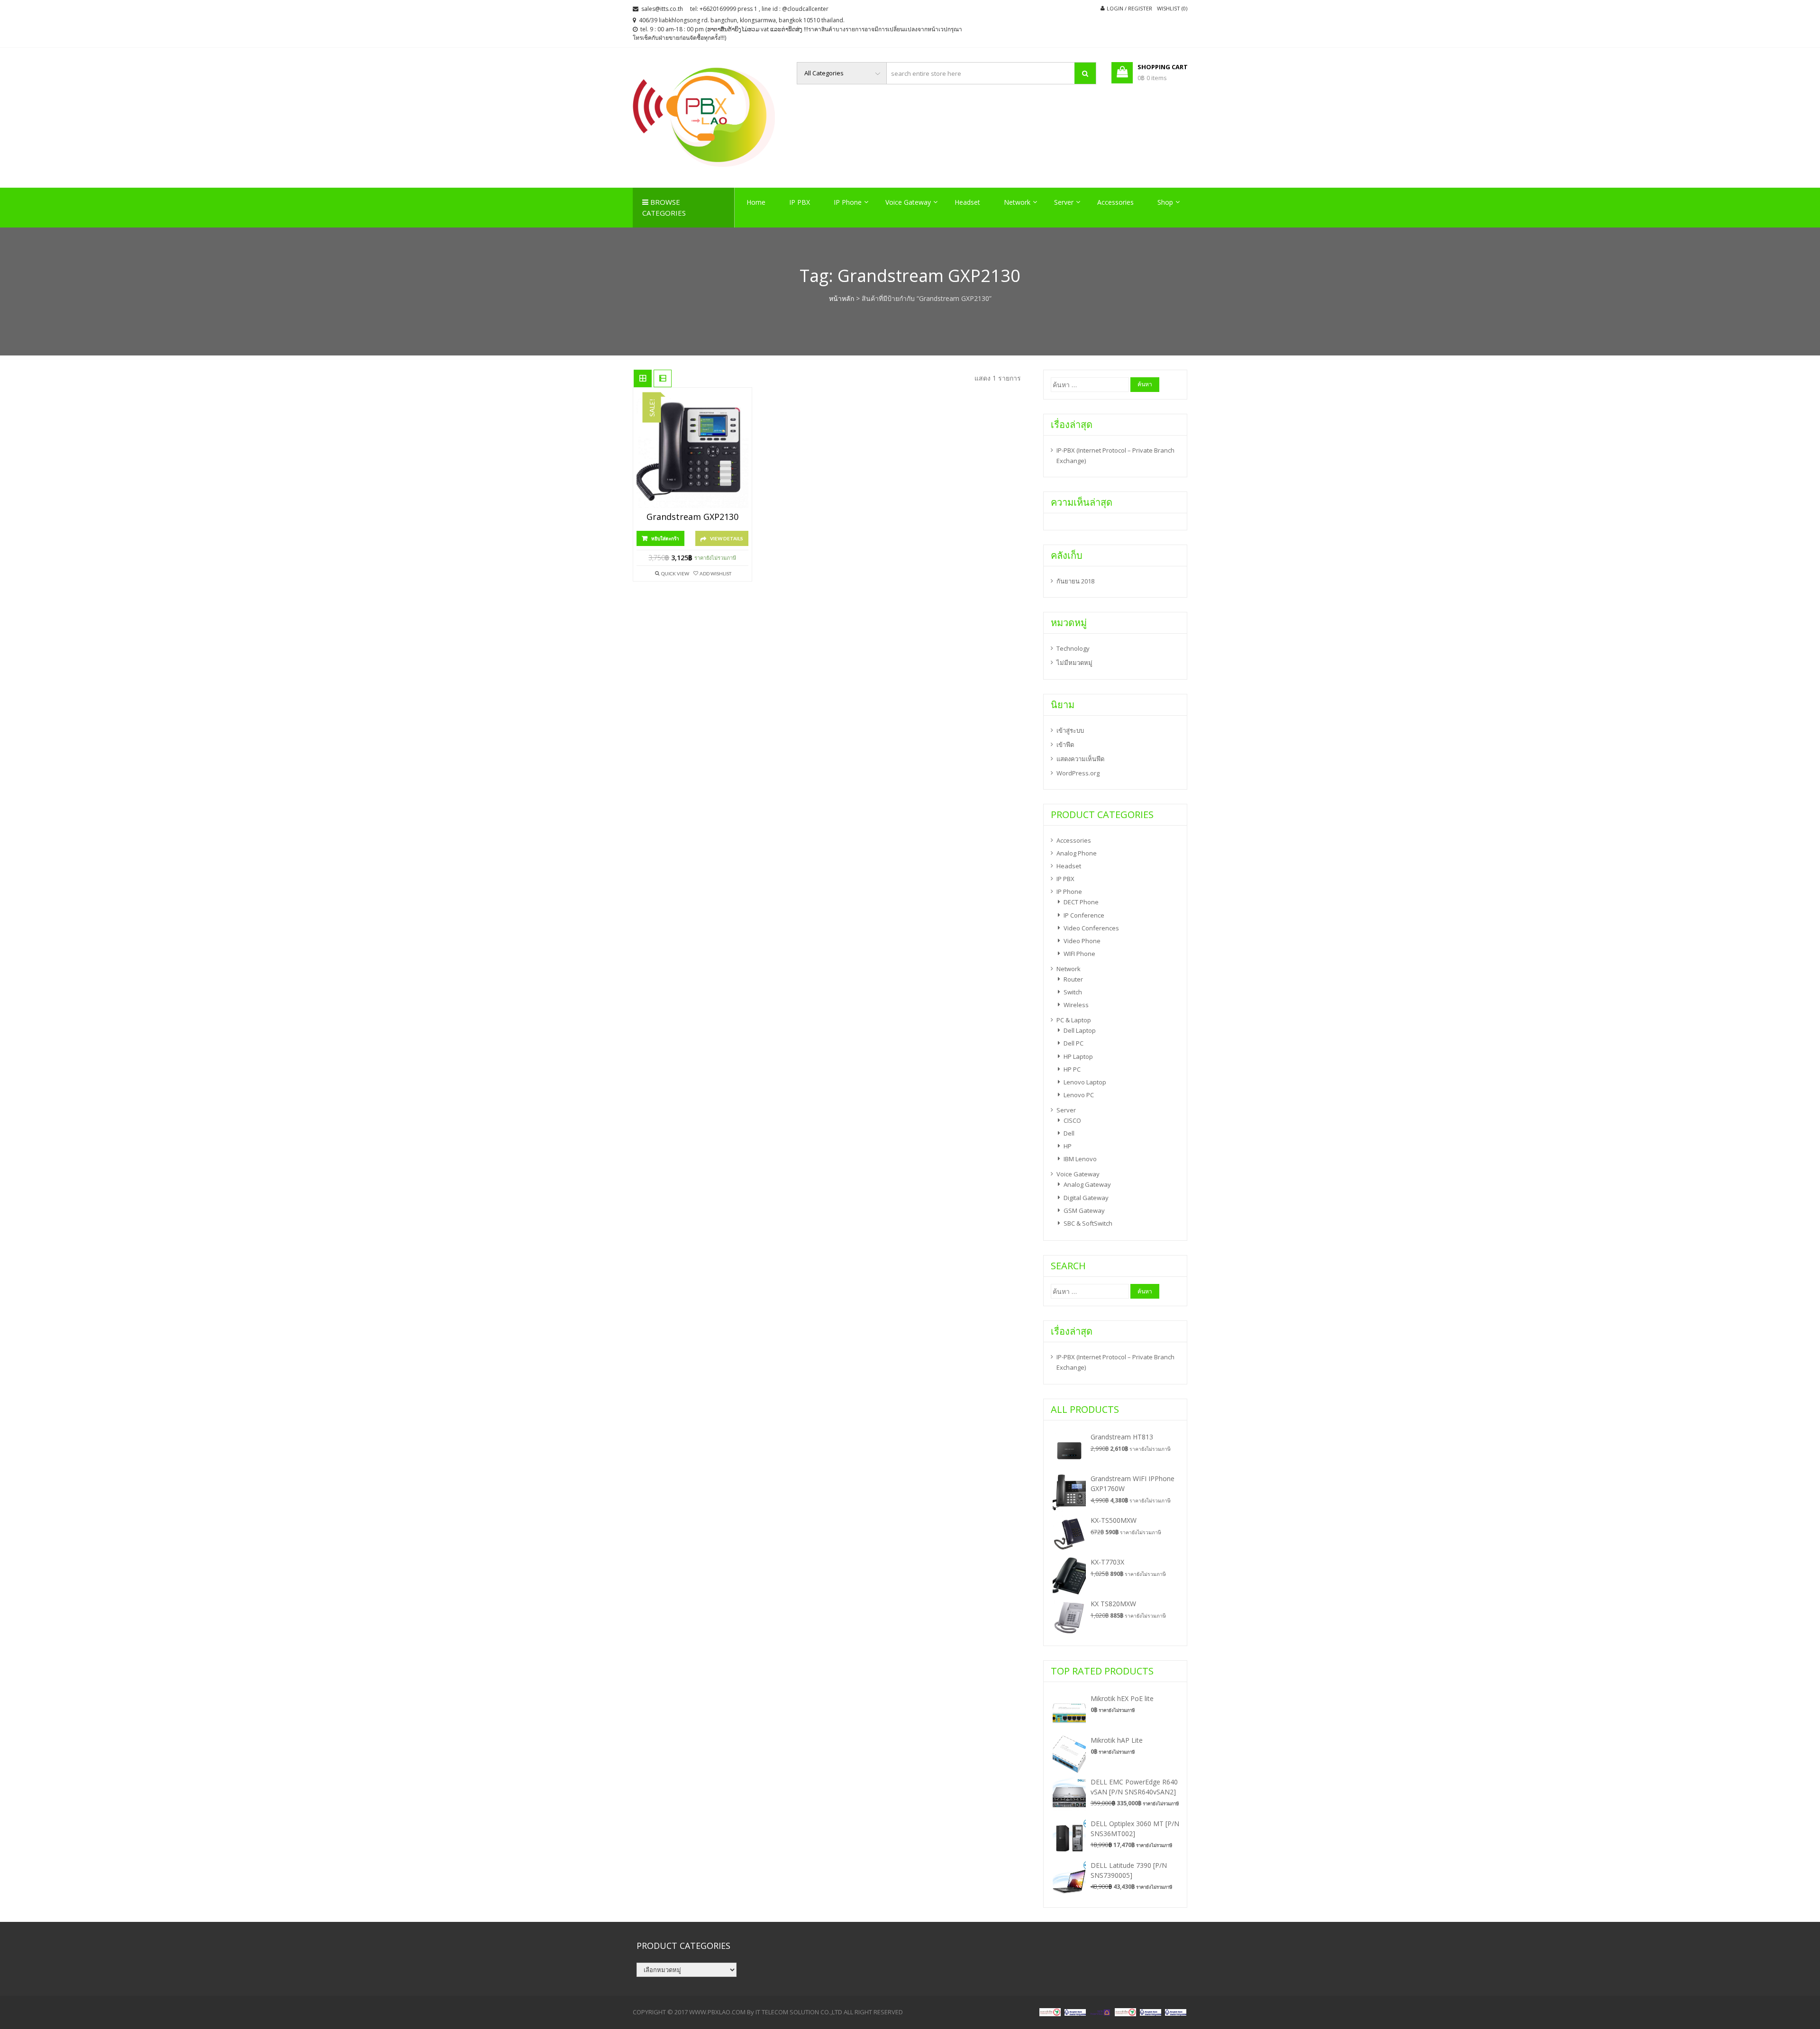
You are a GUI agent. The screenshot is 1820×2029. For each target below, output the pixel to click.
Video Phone (1082, 941)
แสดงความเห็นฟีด (1080, 759)
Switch (1073, 992)
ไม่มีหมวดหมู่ (1074, 663)
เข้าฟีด (1065, 745)
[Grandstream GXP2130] (692, 452)
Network (1017, 202)
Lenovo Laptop (1085, 1082)
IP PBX (800, 202)
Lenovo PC (1079, 1095)
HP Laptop (1078, 1056)
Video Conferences (1091, 928)
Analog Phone (1077, 853)
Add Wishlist (715, 573)
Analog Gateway (1087, 1184)
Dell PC (1074, 1043)
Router (1073, 979)
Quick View (675, 573)
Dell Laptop (1080, 1030)
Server (1064, 202)
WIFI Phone (1079, 954)
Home (756, 202)
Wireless (1076, 1005)
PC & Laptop (1074, 1020)
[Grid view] (643, 379)
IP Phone (848, 202)
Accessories (1115, 202)
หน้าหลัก (842, 298)
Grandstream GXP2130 (692, 517)
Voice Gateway (908, 202)
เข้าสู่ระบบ (1070, 730)
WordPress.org (1078, 773)
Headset (967, 202)
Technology (1073, 648)
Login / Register (1129, 8)
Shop (1165, 202)
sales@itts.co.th (662, 9)
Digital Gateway (1086, 1198)
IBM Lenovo (1080, 1159)
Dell (1069, 1133)
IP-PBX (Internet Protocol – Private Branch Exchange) (1115, 455)
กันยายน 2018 (1075, 581)
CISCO (1072, 1120)
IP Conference (1084, 915)
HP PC (1072, 1069)
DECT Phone (1081, 902)
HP (1068, 1146)
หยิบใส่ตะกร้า (665, 538)
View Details (727, 538)
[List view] (663, 379)
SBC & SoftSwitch (1088, 1223)
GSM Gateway (1084, 1210)
